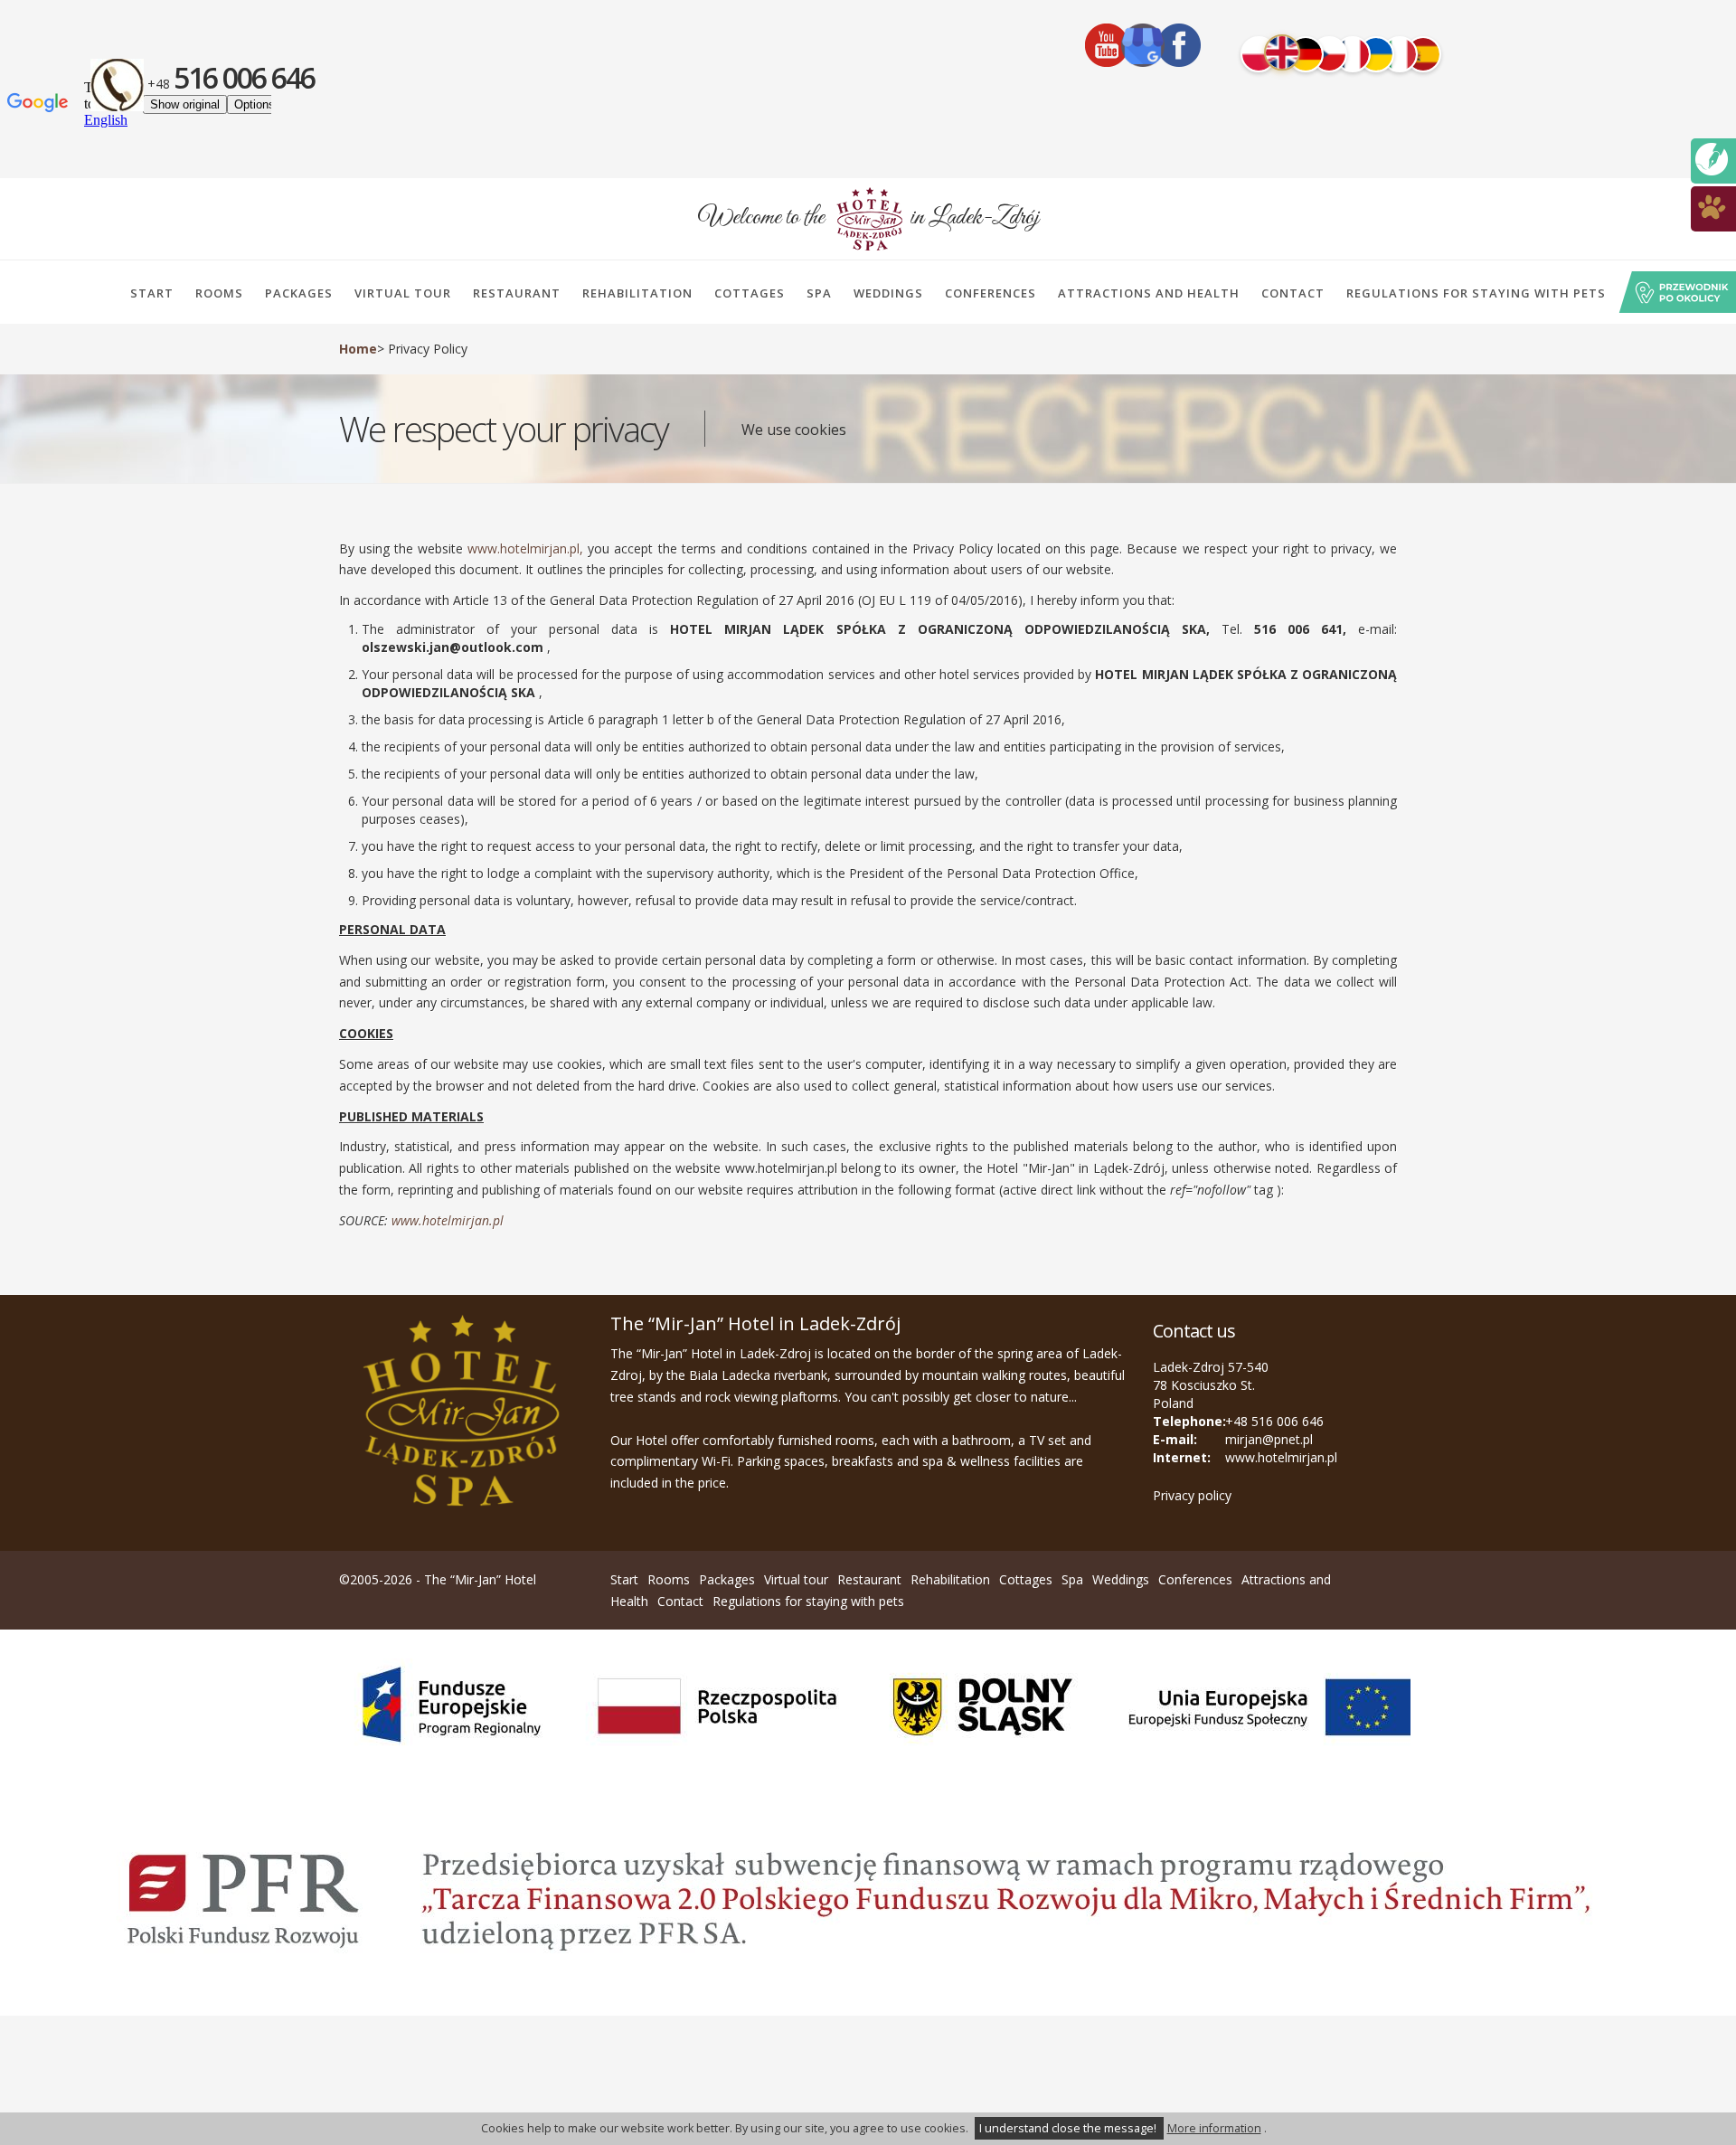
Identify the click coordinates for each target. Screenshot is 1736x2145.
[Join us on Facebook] (1179, 45)
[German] (1306, 54)
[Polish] (1259, 54)
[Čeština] (1329, 54)
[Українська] (1376, 54)
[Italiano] (1400, 54)
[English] (1282, 52)
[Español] (1423, 54)
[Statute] (1712, 206)
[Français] (1353, 54)
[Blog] (1712, 158)
